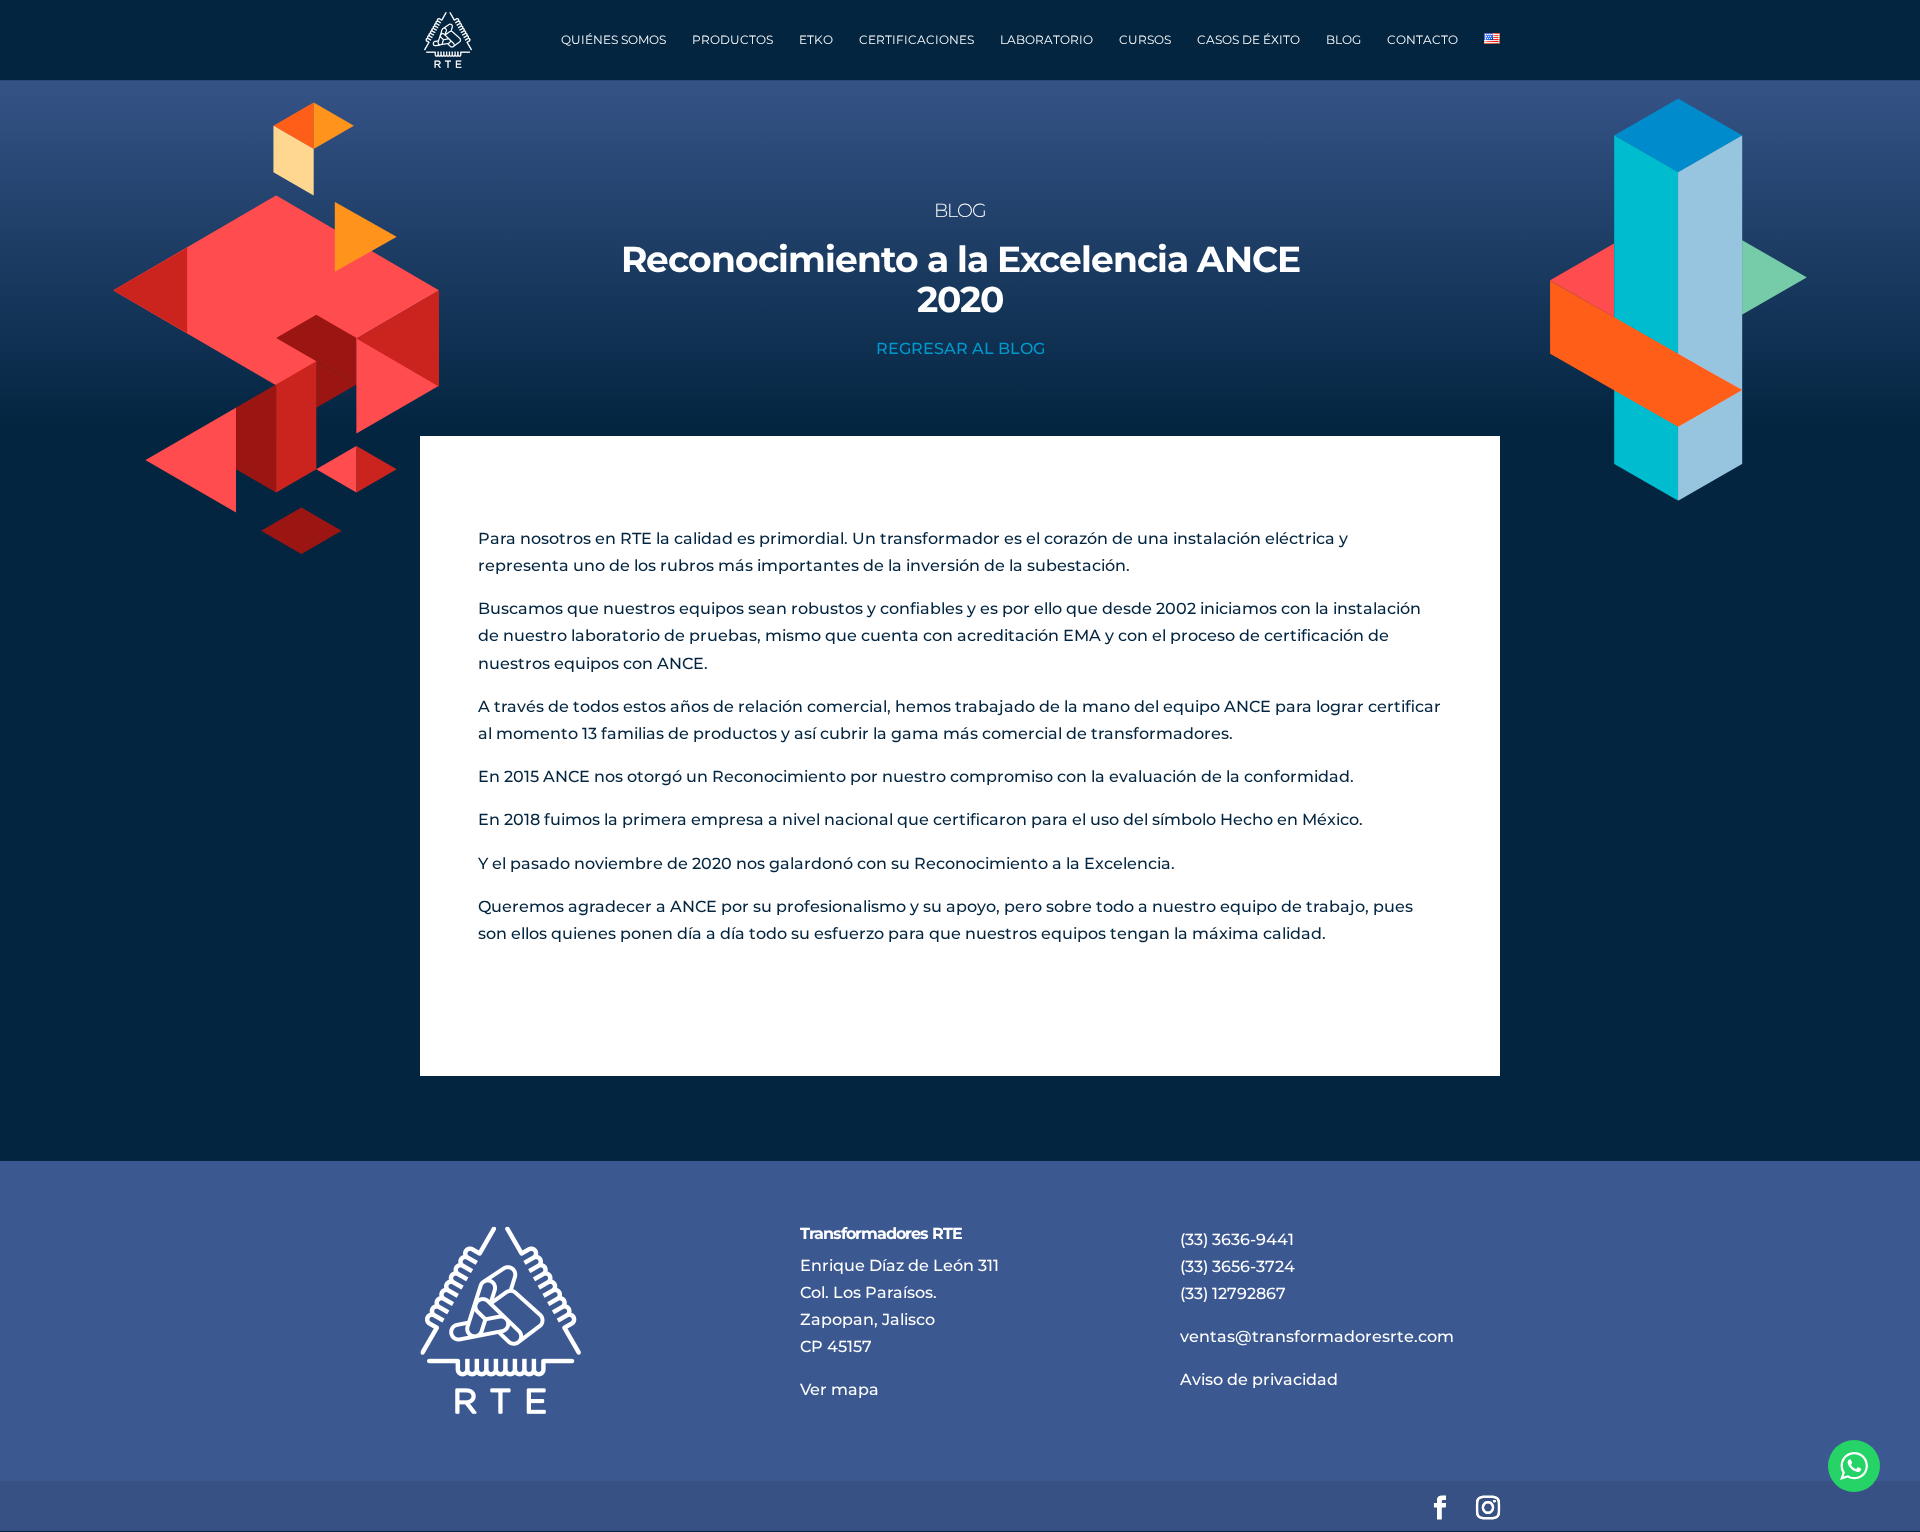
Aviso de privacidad (1259, 1379)
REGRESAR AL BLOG (960, 348)
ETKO (816, 40)
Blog (1343, 40)
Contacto (1422, 40)
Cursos (1145, 40)
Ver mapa (839, 1389)
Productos (732, 40)
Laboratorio (1046, 40)
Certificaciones (916, 40)
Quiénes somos (613, 40)
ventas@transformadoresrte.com (1317, 1336)
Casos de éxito (1248, 40)
